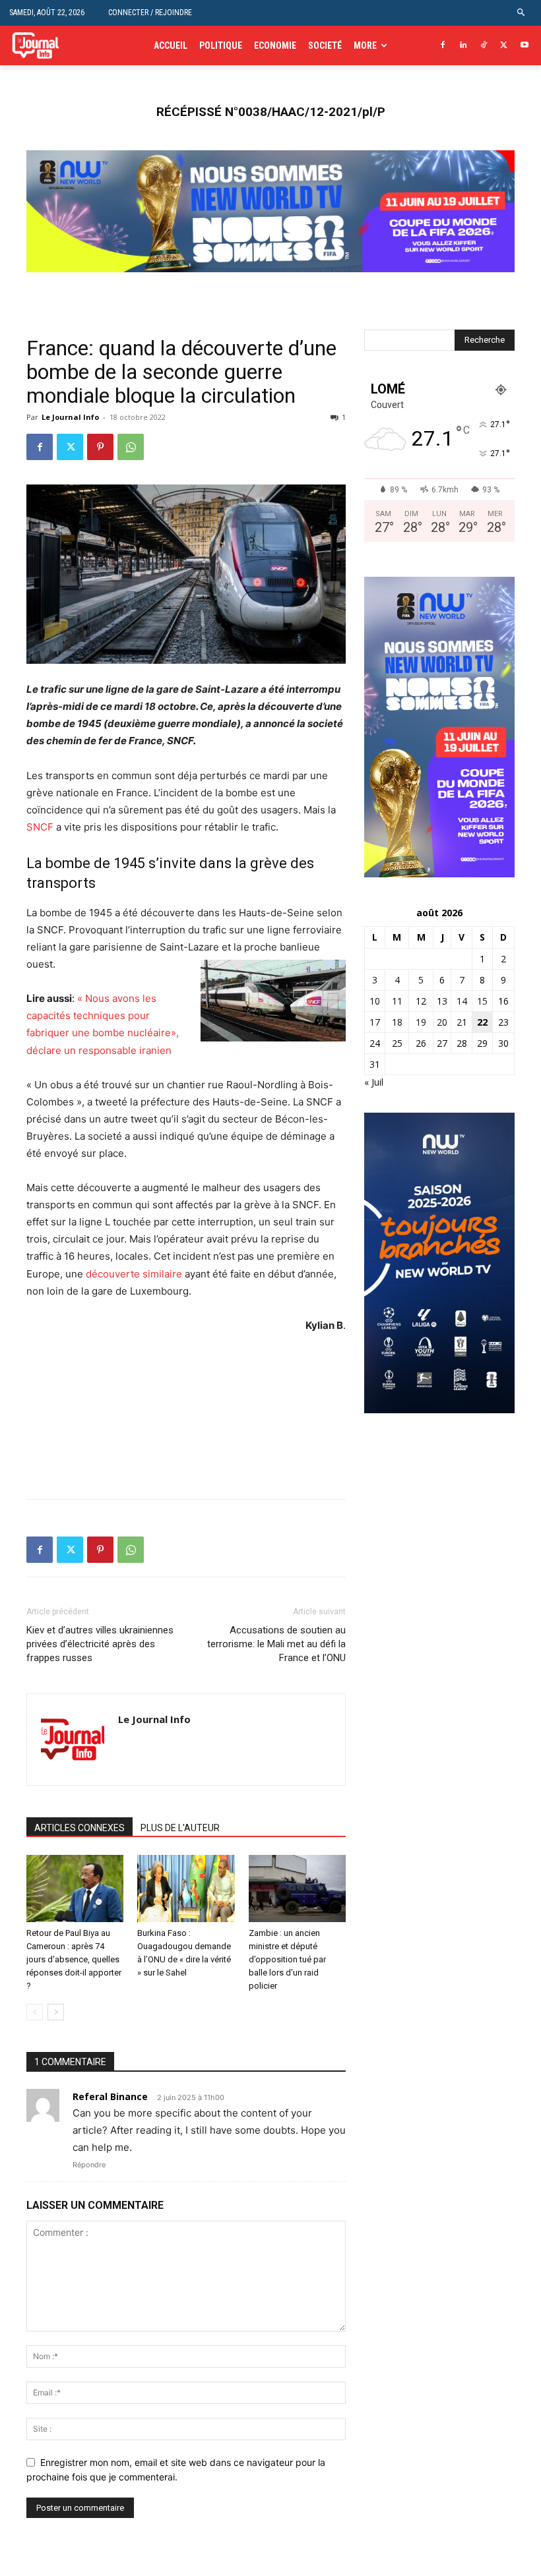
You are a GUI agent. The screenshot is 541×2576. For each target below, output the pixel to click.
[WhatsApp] (131, 447)
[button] (522, 13)
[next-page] (56, 2012)
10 (375, 1001)
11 (397, 1001)
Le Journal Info (70, 417)
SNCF (40, 827)
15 (482, 1001)
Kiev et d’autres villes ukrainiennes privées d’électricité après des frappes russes (100, 1644)
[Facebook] (443, 46)
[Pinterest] (100, 447)
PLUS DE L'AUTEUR (180, 1828)
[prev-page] (35, 2012)
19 (421, 1022)
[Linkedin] (463, 46)
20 (442, 1022)
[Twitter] (504, 46)
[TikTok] (484, 46)
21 (462, 1022)
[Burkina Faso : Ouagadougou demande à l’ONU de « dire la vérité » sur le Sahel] (186, 1888)
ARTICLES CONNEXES (80, 1828)
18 (397, 1022)
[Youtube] (524, 46)
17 (375, 1022)
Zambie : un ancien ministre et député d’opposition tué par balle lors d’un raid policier (287, 1959)
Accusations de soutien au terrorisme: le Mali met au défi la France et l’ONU (276, 1644)
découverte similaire (134, 1274)
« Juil (374, 1082)
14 (462, 1001)
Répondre (89, 2165)
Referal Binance (110, 2096)
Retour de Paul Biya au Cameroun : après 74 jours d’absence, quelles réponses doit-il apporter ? (74, 1959)
